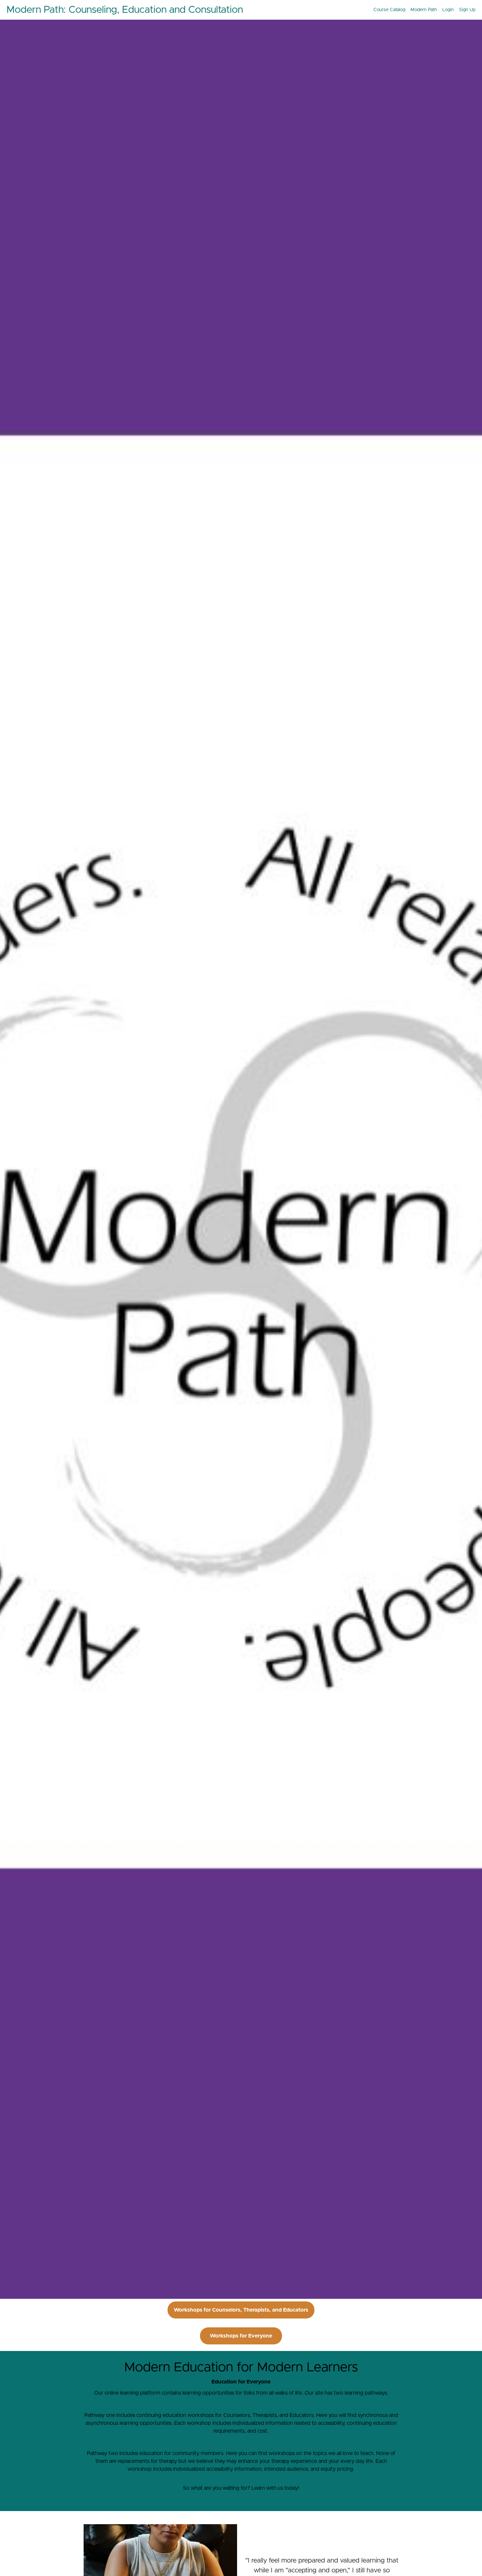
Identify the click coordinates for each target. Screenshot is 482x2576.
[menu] (422, 10)
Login (448, 10)
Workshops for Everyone (241, 2336)
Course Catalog (389, 10)
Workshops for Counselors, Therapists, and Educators (241, 2310)
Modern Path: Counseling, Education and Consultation (125, 10)
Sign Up (467, 10)
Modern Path (424, 10)
